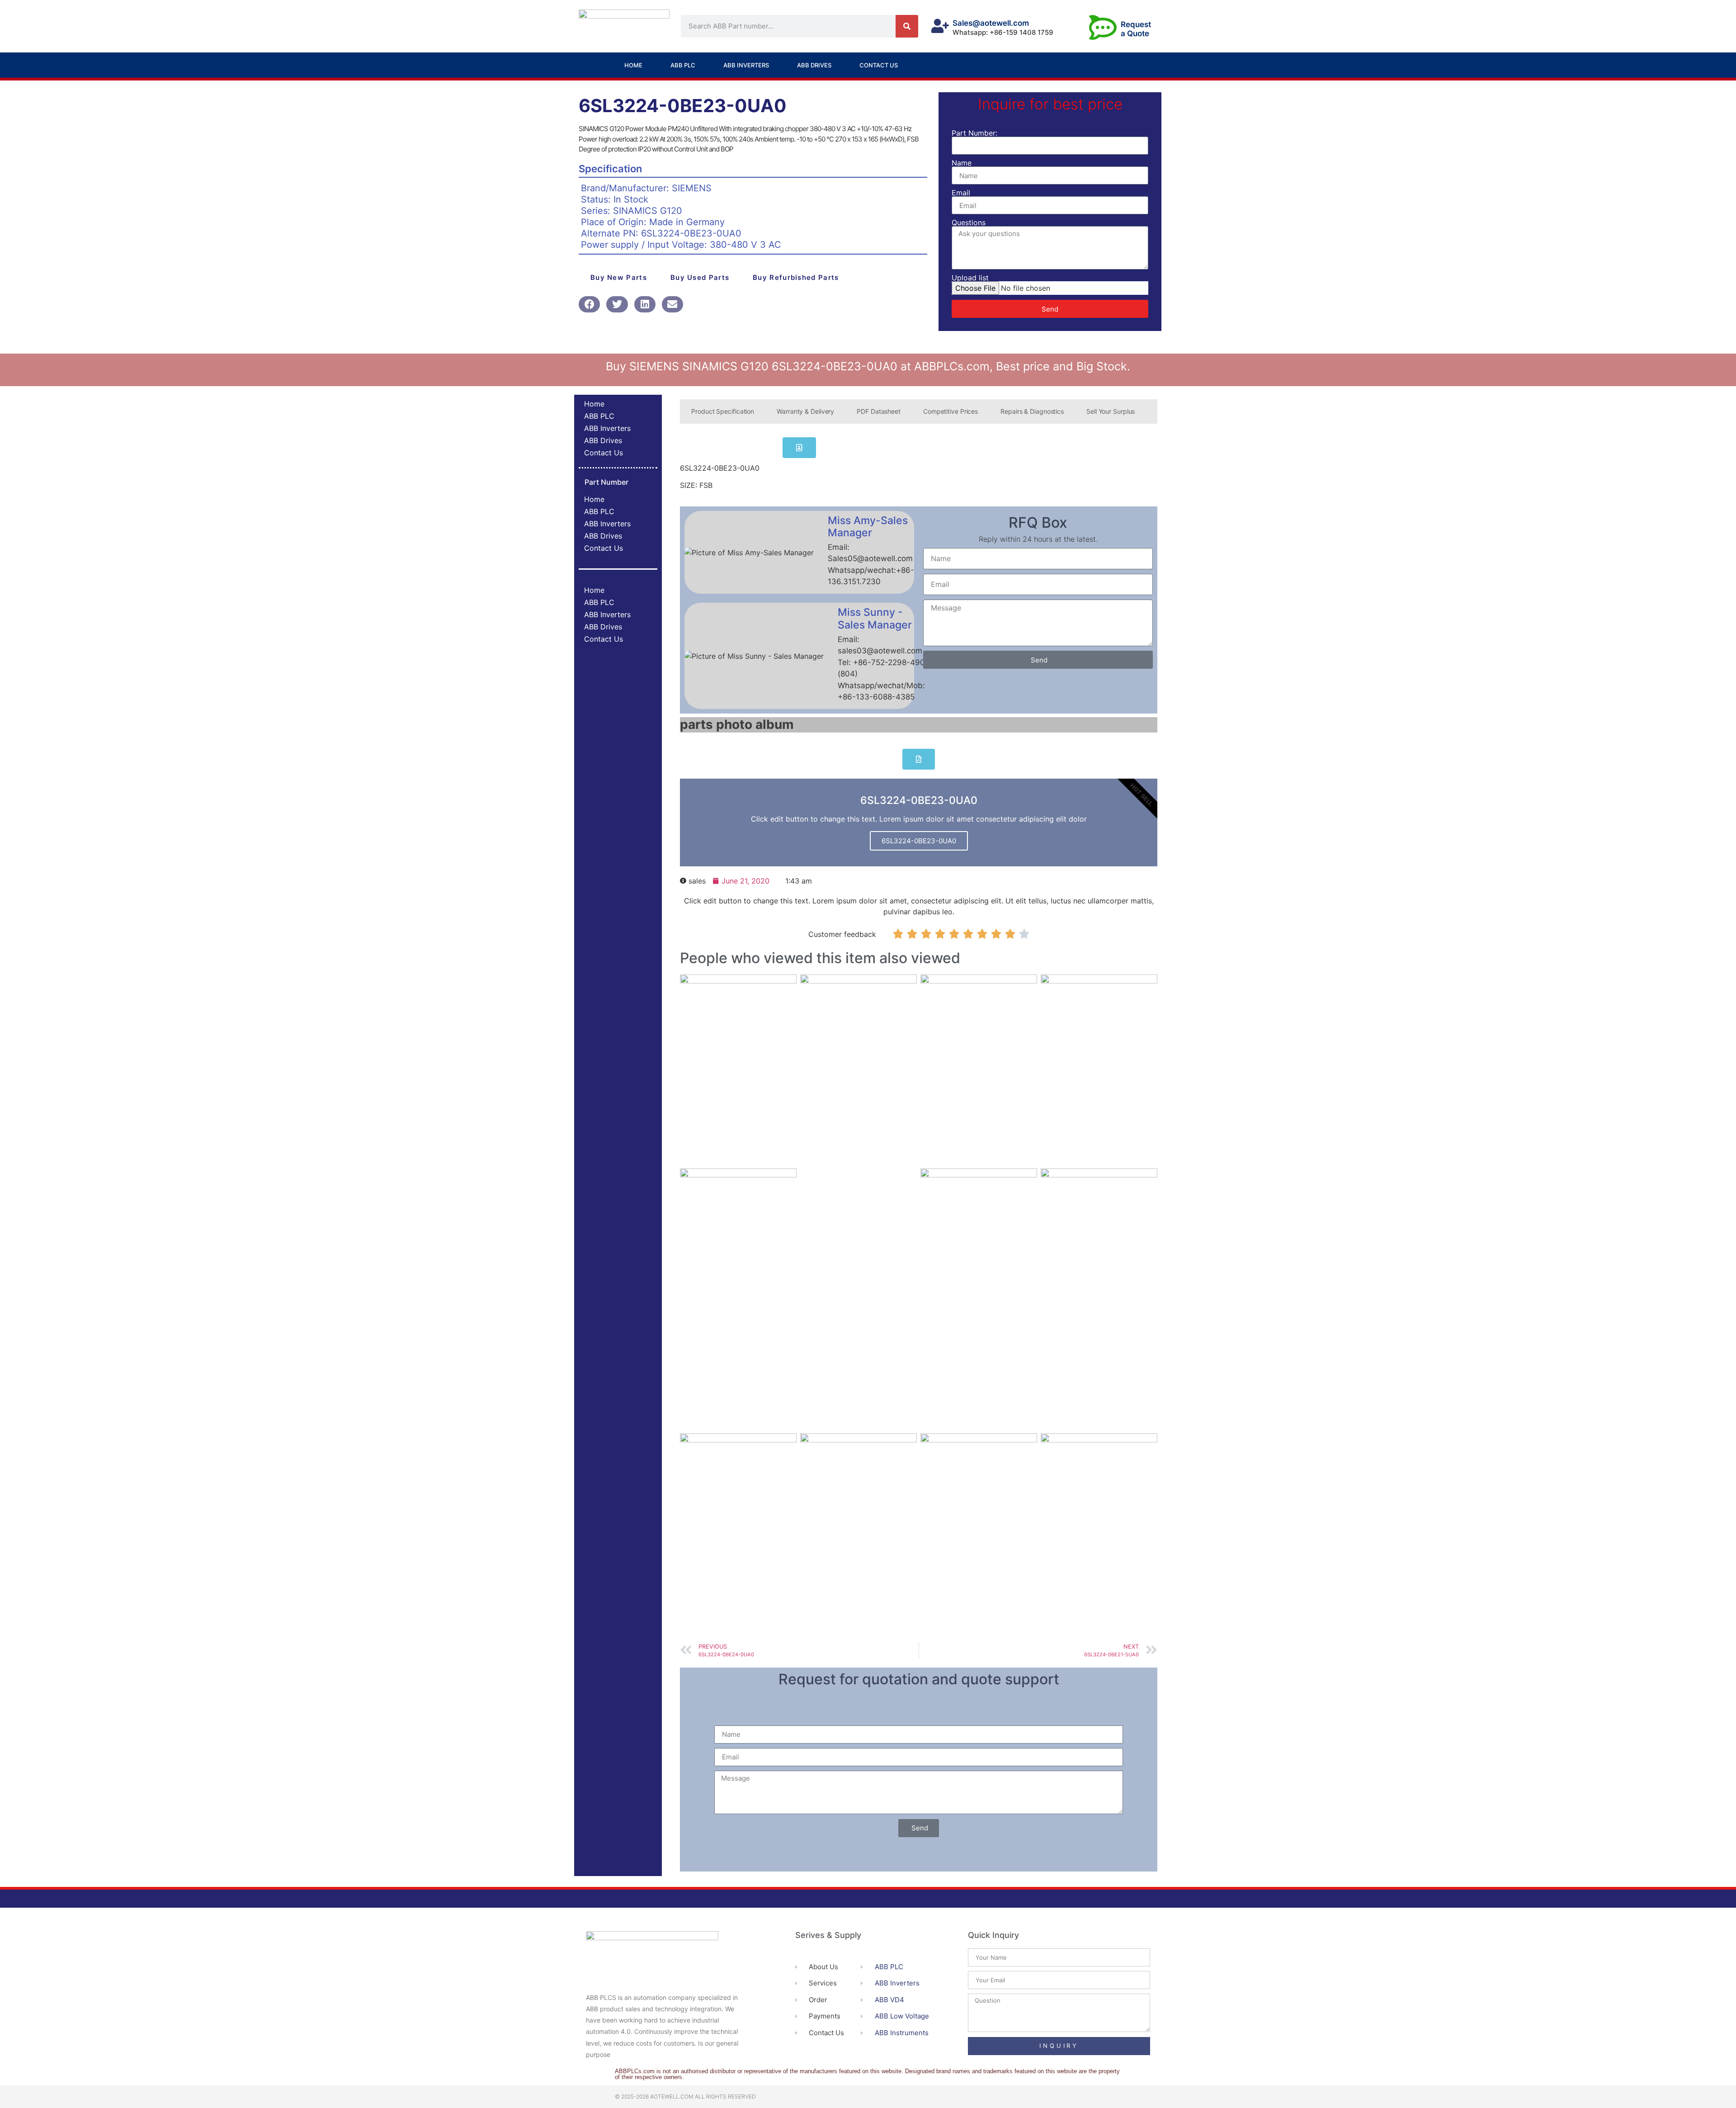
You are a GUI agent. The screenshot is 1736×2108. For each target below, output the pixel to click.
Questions (969, 222)
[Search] (907, 26)
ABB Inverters (746, 65)
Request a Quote (1136, 29)
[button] (589, 304)
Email (961, 193)
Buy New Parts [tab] (619, 277)
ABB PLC (683, 65)
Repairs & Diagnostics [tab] (1032, 411)
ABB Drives (814, 65)
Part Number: (974, 133)
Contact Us (879, 65)
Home (633, 65)
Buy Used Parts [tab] (700, 277)
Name (962, 163)
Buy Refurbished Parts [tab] (796, 277)
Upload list (970, 278)
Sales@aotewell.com (991, 23)
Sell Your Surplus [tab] (1111, 411)
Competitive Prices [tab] (951, 411)
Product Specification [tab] (723, 411)
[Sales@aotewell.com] (940, 26)
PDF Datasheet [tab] (879, 411)
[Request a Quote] (1103, 27)
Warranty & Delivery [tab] (805, 411)
